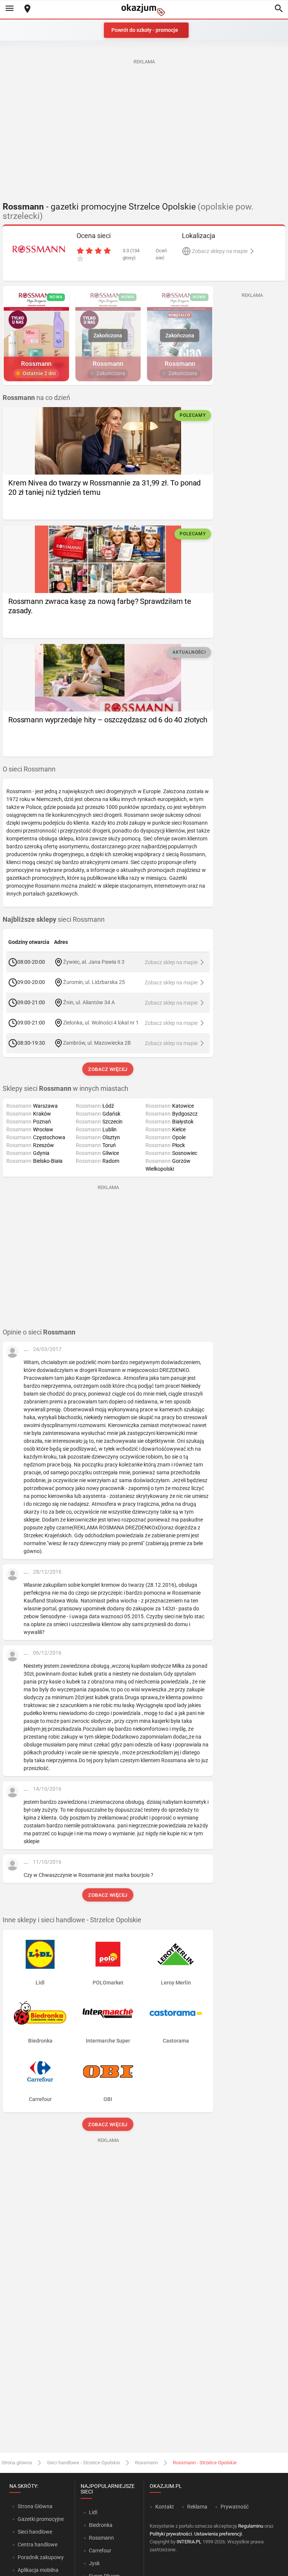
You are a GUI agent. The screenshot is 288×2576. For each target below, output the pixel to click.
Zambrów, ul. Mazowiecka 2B (97, 1043)
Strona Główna (35, 2506)
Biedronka (101, 2525)
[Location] (27, 9)
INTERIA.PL (189, 2542)
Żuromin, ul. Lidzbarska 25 (94, 982)
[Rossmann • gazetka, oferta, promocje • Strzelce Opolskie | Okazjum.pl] (39, 249)
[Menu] (9, 9)
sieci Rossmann (54, 920)
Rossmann (146, 2463)
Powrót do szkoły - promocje (145, 30)
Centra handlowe (37, 2545)
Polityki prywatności (171, 2534)
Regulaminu (251, 2526)
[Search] (279, 9)
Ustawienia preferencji (218, 2534)
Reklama (197, 2507)
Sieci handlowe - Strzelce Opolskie (83, 2463)
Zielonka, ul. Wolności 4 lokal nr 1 (101, 1023)
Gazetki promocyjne (41, 2519)
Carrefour (100, 2551)
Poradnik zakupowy (41, 2557)
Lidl (93, 2512)
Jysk (94, 2563)
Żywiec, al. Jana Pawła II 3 (94, 962)
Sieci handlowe (35, 2532)
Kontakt (165, 2507)
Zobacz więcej (108, 1069)
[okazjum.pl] (144, 10)
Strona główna (17, 2463)
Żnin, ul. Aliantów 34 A (89, 1002)
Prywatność (235, 2507)
